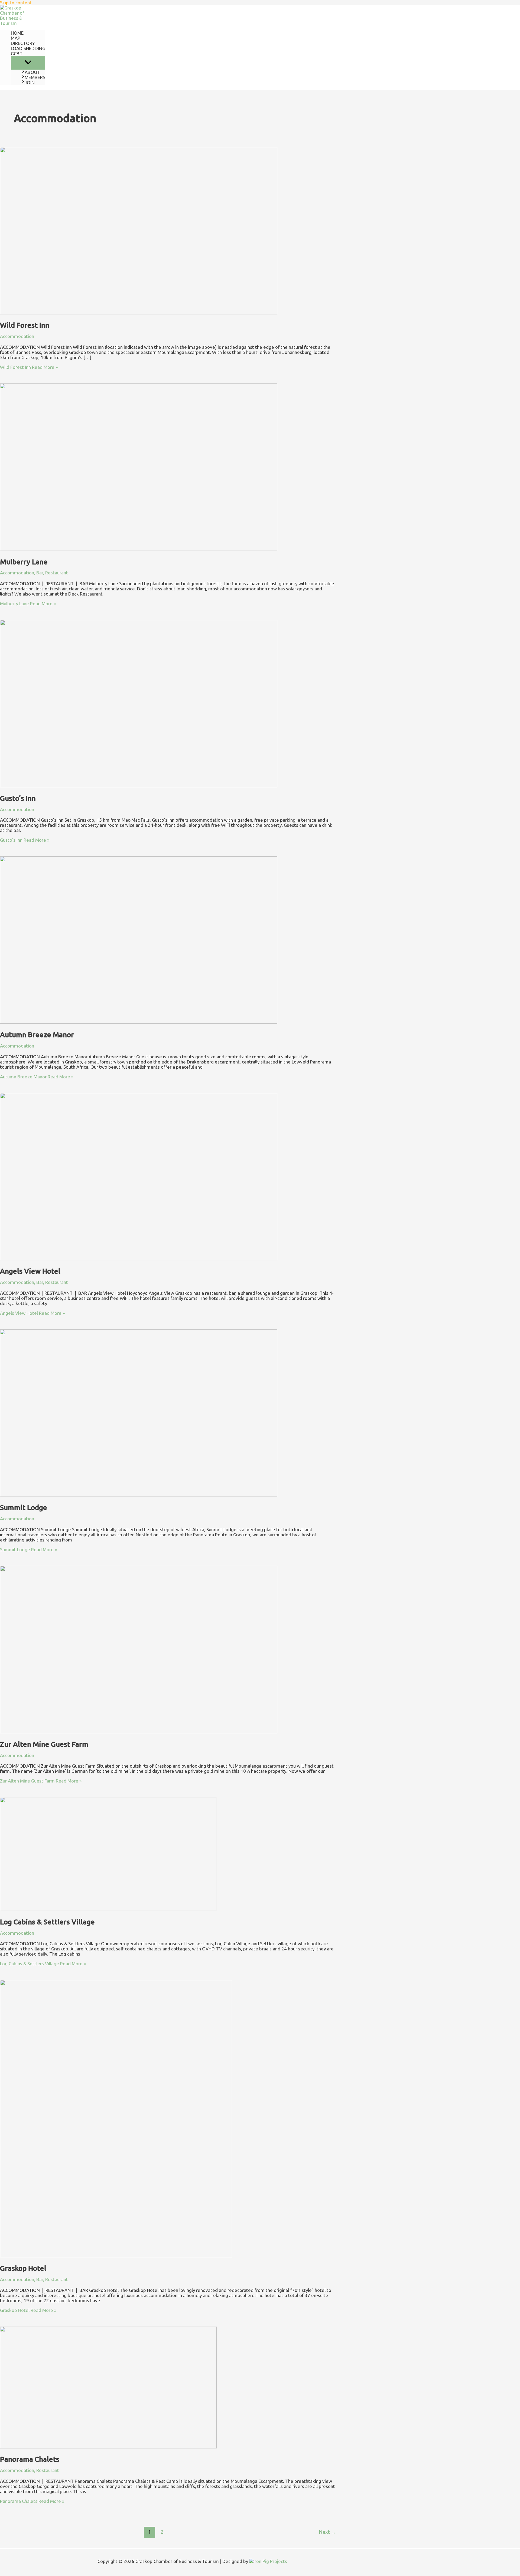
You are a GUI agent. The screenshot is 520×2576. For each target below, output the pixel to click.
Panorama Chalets (30, 2459)
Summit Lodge (24, 1507)
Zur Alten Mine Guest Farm (44, 1744)
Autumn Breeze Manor (37, 1035)
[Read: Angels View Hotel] (139, 1259)
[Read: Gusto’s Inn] (139, 786)
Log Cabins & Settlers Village (47, 1922)
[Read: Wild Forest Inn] (139, 313)
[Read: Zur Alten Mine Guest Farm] (139, 1731)
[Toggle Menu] (28, 63)
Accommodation (17, 336)
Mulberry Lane (24, 562)
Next (327, 2532)
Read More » (29, 367)
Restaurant (57, 573)
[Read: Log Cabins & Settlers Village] (108, 1909)
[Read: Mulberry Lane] (139, 549)
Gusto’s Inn (18, 798)
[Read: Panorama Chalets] (108, 2447)
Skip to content (16, 3)
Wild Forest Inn (25, 325)
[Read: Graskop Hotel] (116, 2255)
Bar (40, 573)
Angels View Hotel (30, 1271)
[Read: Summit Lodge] (139, 1495)
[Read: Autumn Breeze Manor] (139, 1022)
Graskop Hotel (23, 2268)
